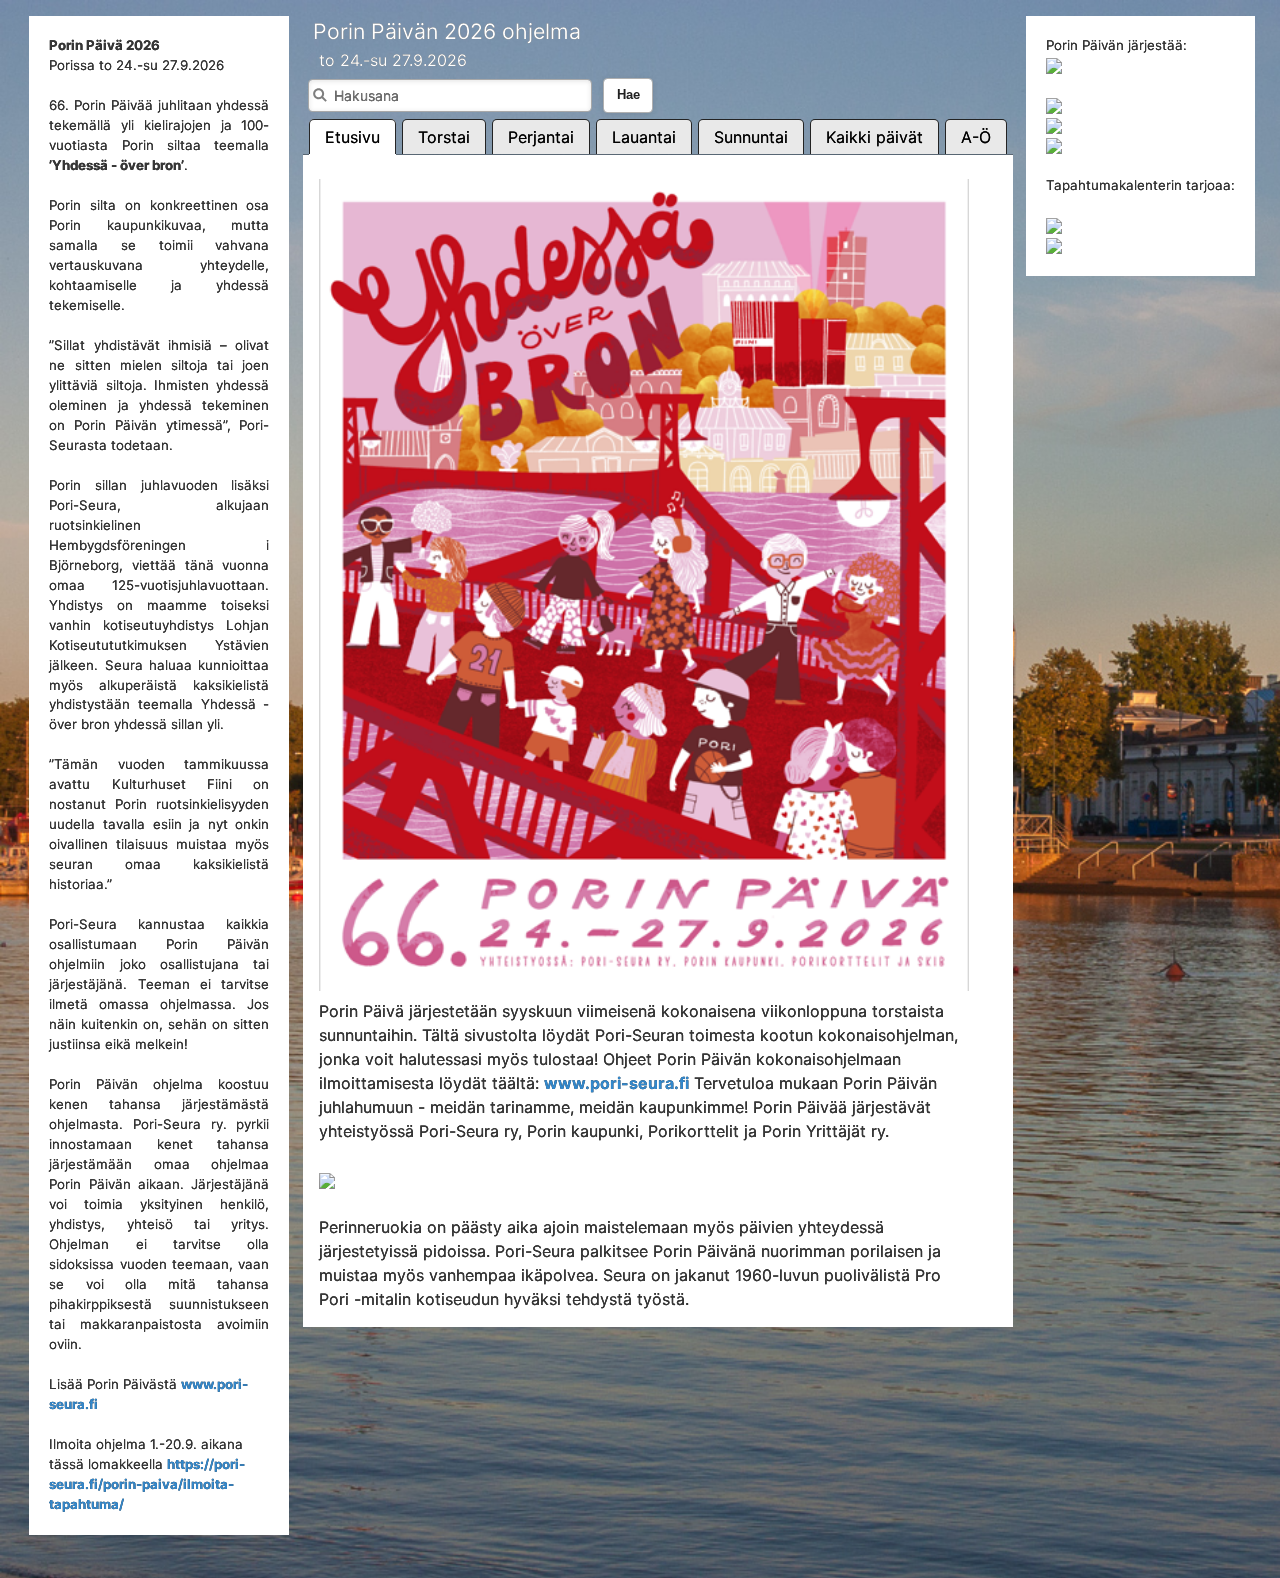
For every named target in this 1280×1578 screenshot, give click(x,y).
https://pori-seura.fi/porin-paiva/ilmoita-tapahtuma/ (147, 1484)
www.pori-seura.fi (616, 1083)
